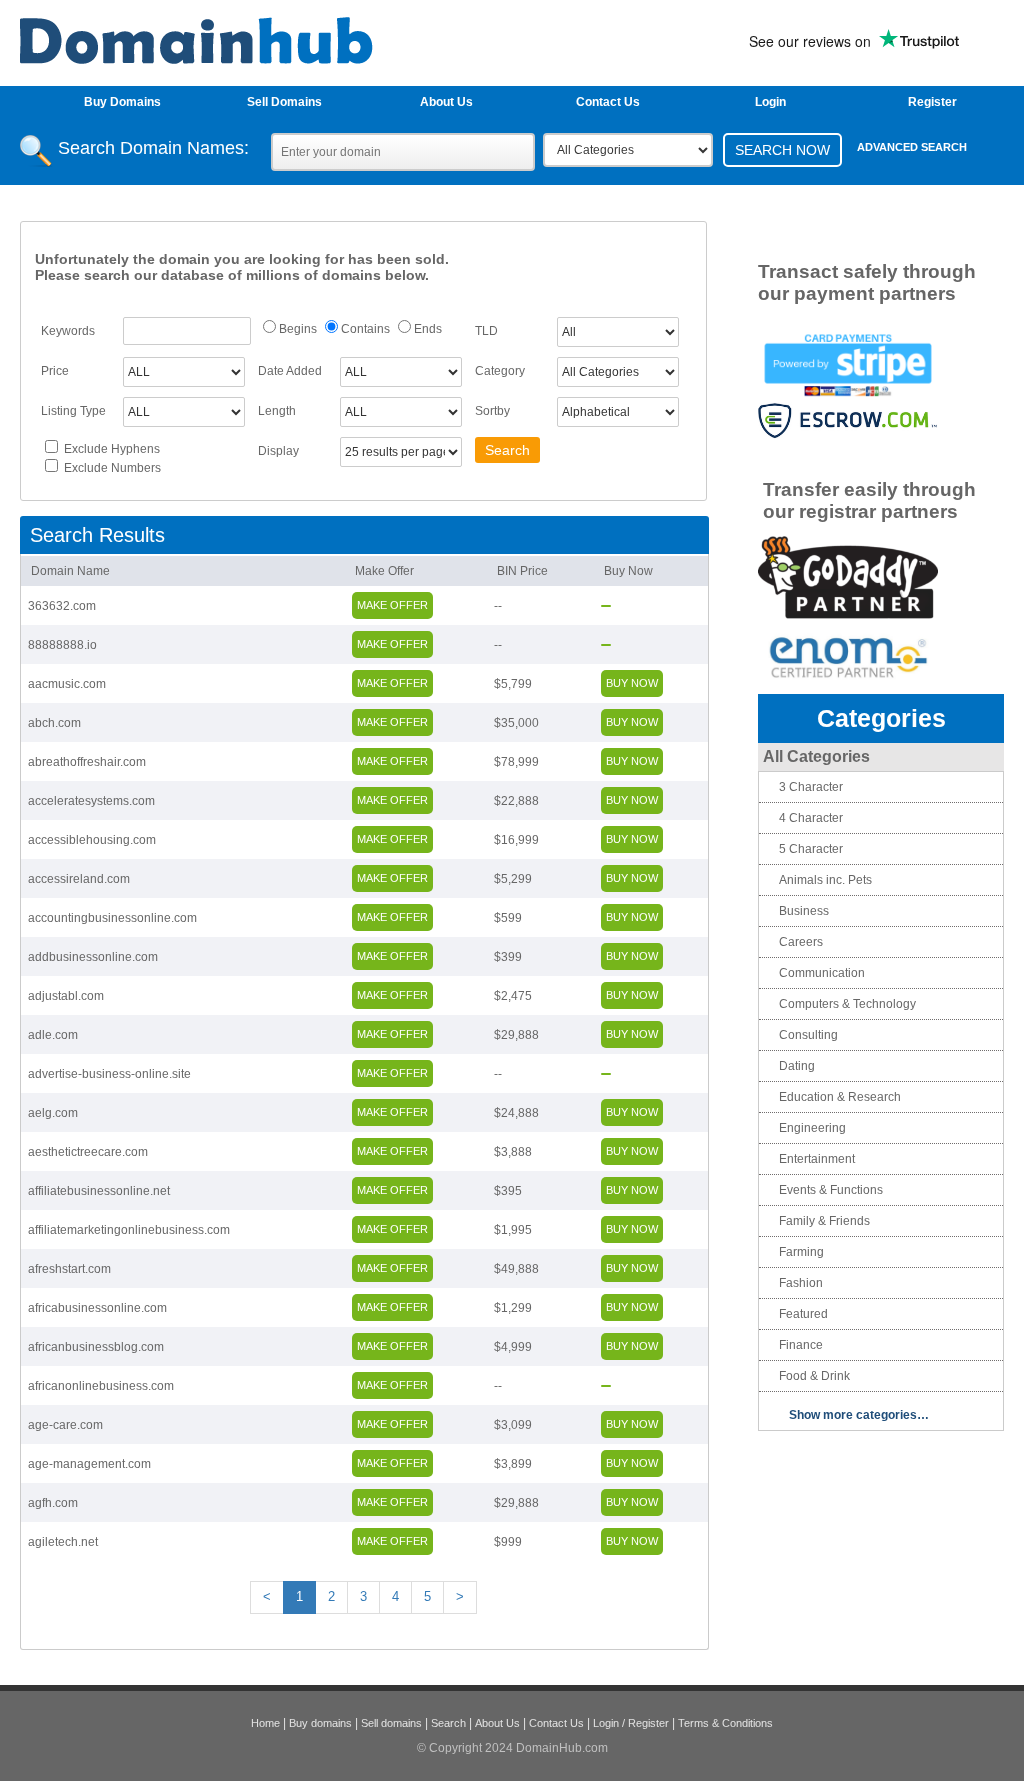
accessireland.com (79, 879)
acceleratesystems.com (91, 801)
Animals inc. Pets (825, 880)
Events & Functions (831, 1190)
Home (265, 1723)
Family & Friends (824, 1221)
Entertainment (817, 1159)
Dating (797, 1066)
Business (804, 911)
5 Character (811, 849)
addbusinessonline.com (93, 957)
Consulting (808, 1035)
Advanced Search (912, 147)
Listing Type (73, 411)
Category (500, 371)
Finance (801, 1345)
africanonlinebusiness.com (101, 1386)
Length (277, 411)
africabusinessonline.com (97, 1308)
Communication (822, 973)
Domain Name (70, 571)
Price (55, 371)
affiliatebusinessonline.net (99, 1191)
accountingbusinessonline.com (112, 918)
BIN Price (522, 571)
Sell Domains (284, 102)
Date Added (290, 371)
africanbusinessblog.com (96, 1347)
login (770, 102)
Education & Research (840, 1097)
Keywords (68, 331)
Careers (801, 942)
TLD (486, 331)
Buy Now (628, 571)
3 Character (811, 787)
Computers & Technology (847, 1004)
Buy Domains (122, 102)
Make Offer (384, 571)
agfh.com (53, 1503)
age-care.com (65, 1425)
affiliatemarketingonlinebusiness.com (129, 1230)
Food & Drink (814, 1376)
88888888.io (62, 645)
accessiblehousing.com (92, 840)
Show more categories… (859, 1415)
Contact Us (608, 102)
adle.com (53, 1035)
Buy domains (320, 1723)
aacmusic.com (67, 684)
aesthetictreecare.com (88, 1152)
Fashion (801, 1283)
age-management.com (89, 1464)
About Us (446, 102)
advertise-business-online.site (109, 1074)
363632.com (62, 606)
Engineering (812, 1128)
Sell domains (391, 1723)
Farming (801, 1252)
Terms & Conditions (725, 1723)
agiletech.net (63, 1542)
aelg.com (53, 1113)
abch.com (54, 723)
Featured (803, 1314)
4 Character (811, 818)
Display (278, 451)
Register (932, 102)
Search (448, 1723)
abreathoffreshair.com (87, 762)
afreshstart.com (69, 1269)
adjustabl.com (66, 996)
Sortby (492, 411)
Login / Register (631, 1723)
